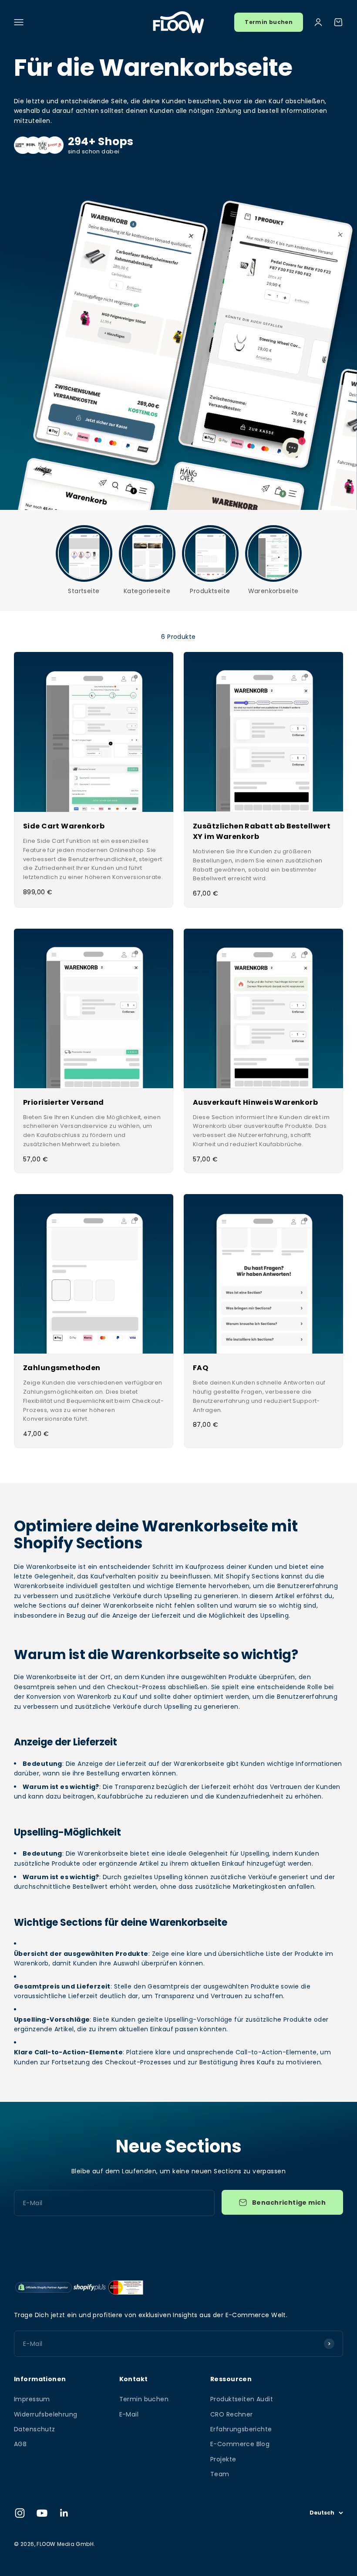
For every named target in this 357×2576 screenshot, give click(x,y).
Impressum (32, 2399)
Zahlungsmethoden (62, 1368)
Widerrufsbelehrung (46, 2414)
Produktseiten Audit (242, 2399)
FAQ (200, 1368)
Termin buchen (269, 22)
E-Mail (129, 2414)
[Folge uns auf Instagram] (20, 2513)
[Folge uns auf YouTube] (42, 2513)
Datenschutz (35, 2429)
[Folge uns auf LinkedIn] (64, 2513)
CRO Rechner (232, 2414)
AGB (20, 2444)
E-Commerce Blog (240, 2444)
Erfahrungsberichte (241, 2429)
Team (220, 2474)
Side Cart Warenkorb (64, 826)
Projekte (223, 2459)
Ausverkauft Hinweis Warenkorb (255, 1102)
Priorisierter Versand (64, 1102)
